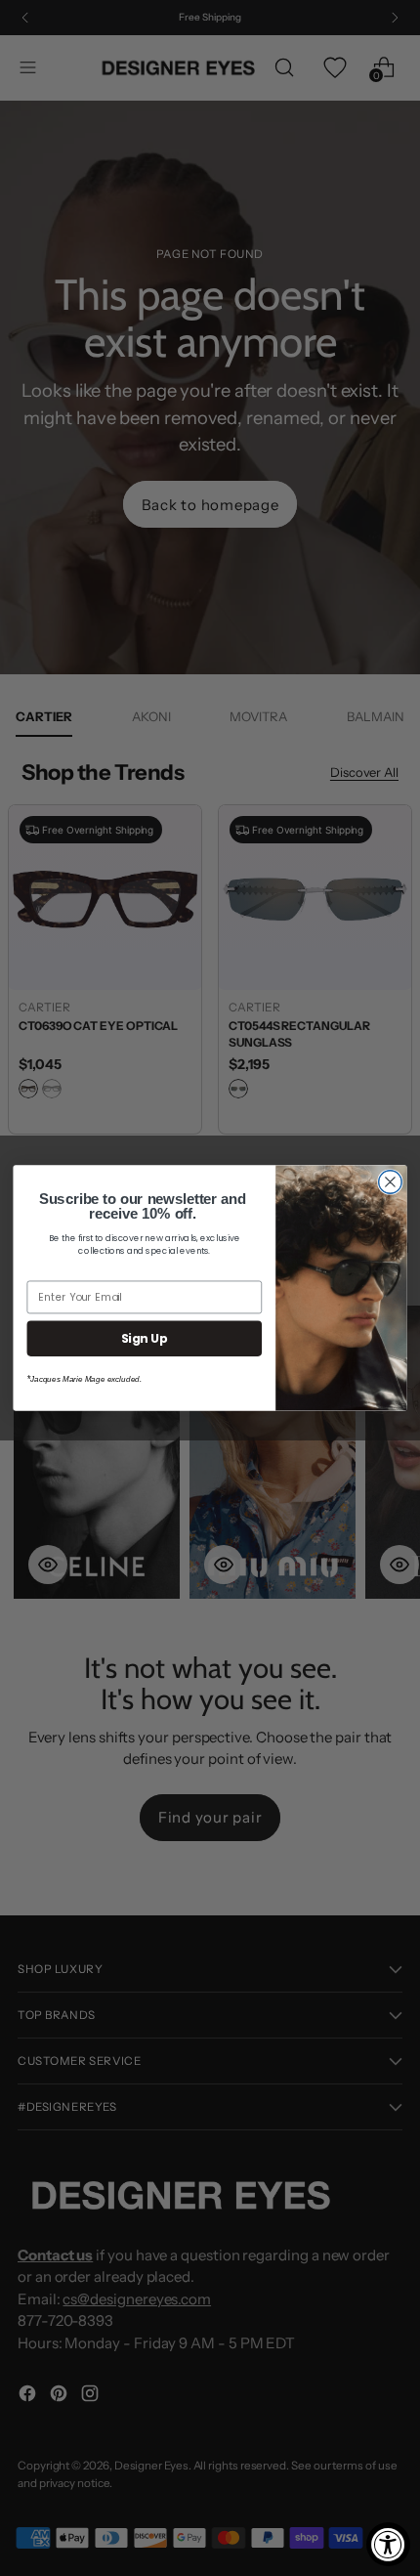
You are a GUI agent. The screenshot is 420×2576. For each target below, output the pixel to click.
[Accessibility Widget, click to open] (388, 2544)
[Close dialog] (391, 1182)
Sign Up (145, 1338)
